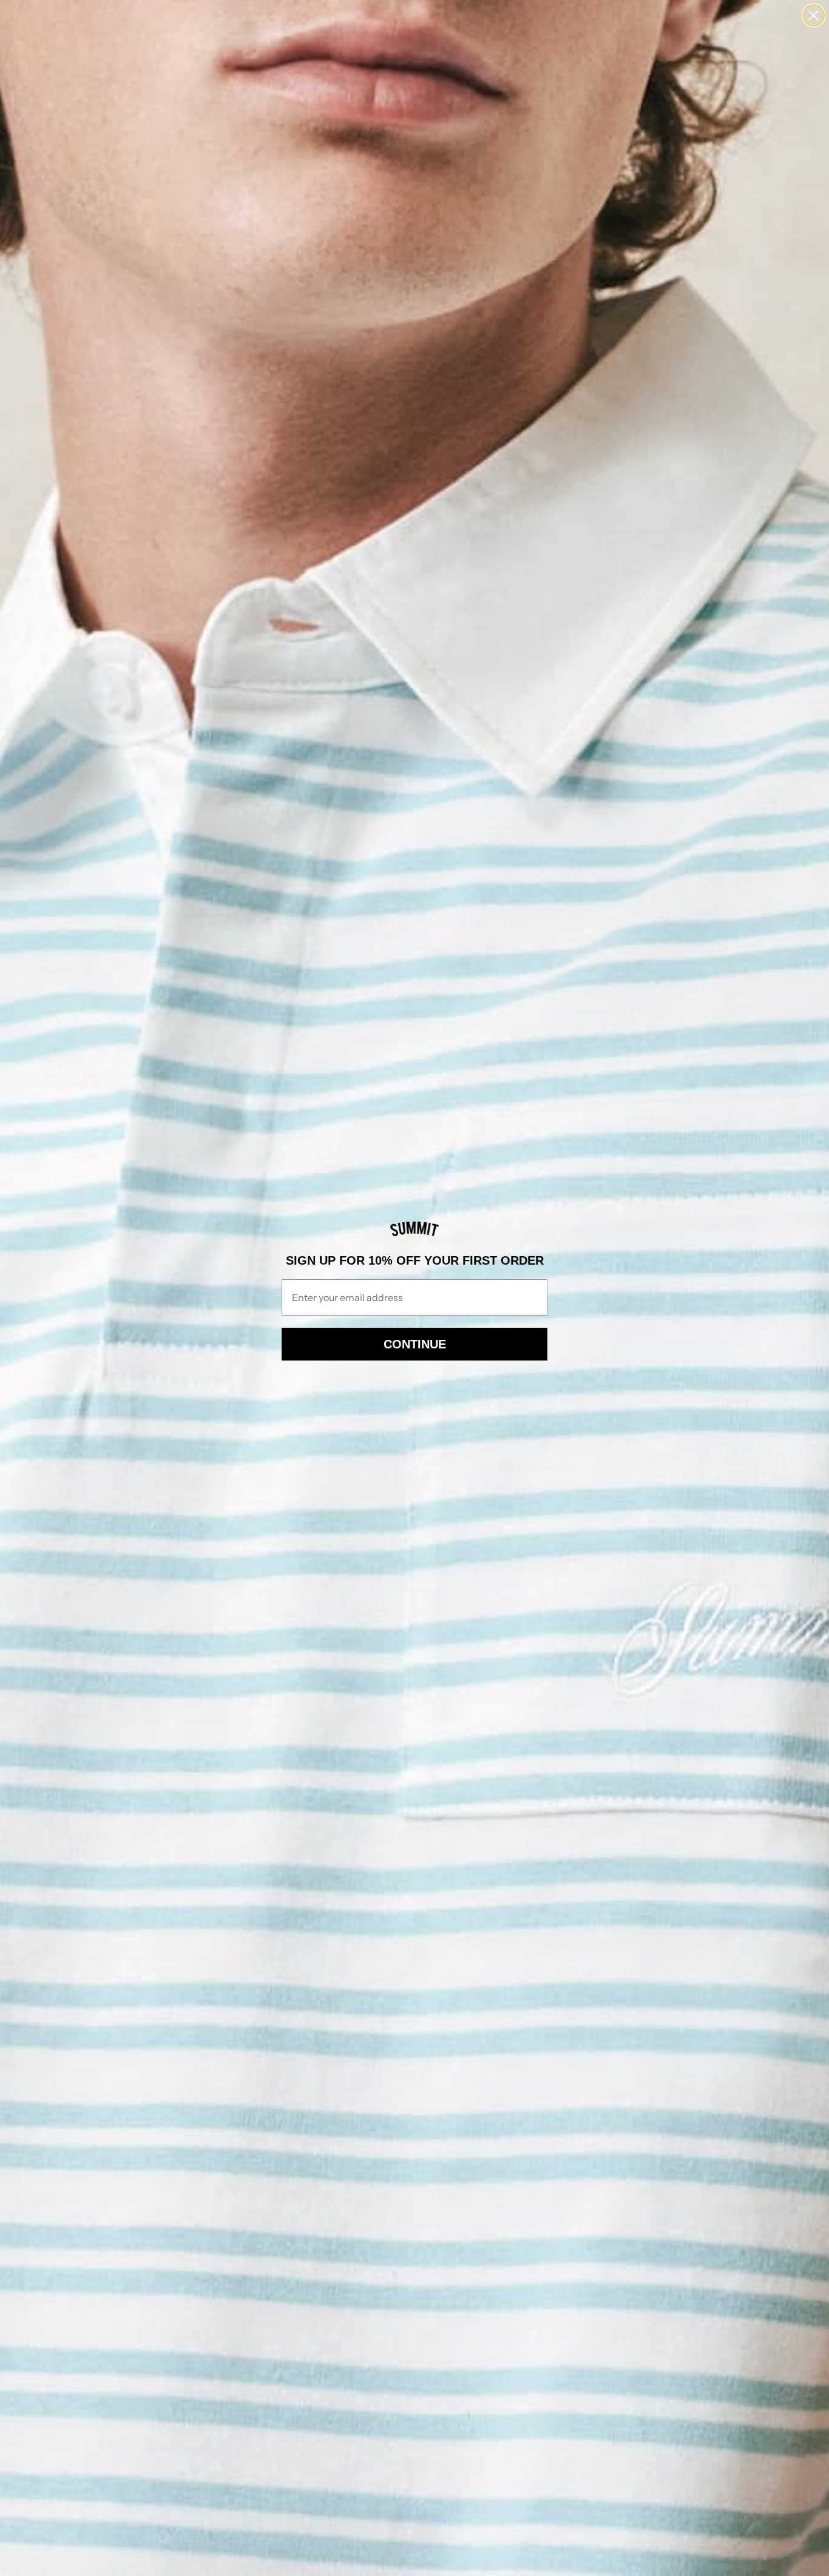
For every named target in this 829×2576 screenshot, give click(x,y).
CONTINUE (415, 1344)
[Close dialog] (814, 15)
